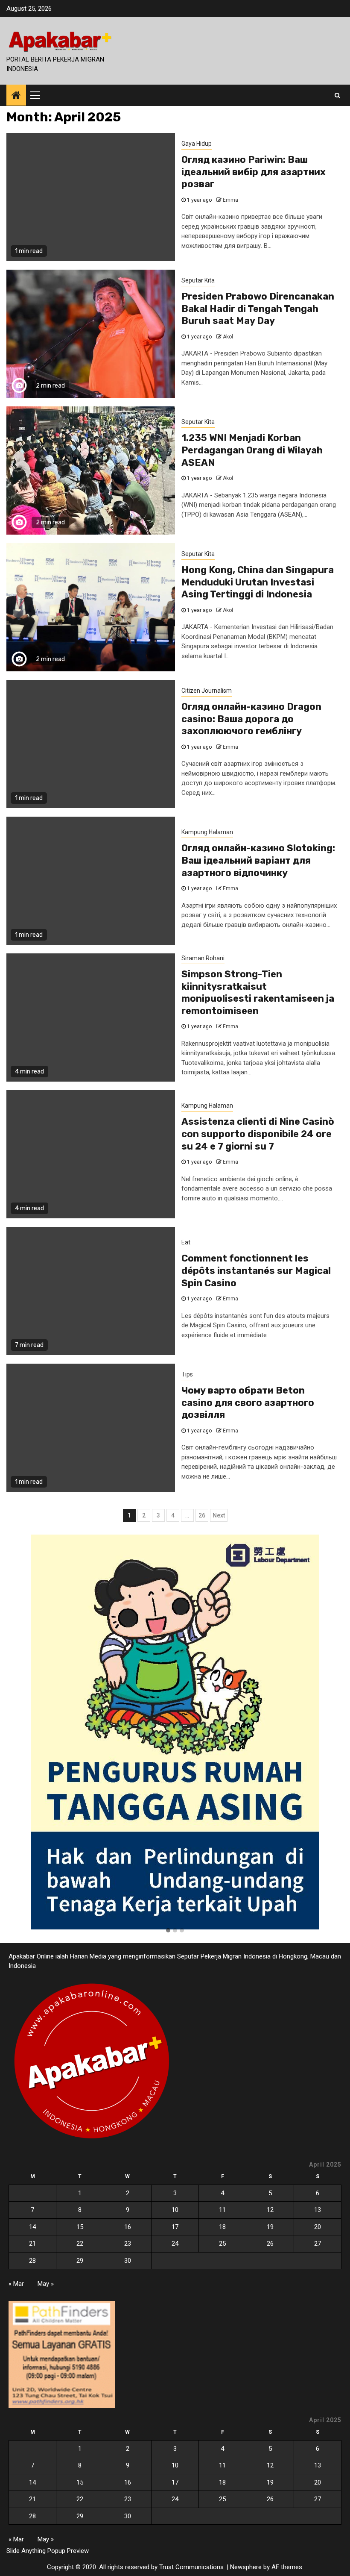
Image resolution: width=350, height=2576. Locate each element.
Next (219, 1515)
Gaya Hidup (197, 144)
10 (175, 2210)
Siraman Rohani (203, 958)
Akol (228, 337)
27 (318, 2244)
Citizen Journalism (207, 691)
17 (175, 2227)
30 (128, 2261)
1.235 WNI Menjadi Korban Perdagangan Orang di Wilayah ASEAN (252, 450)
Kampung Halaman (207, 832)
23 (128, 2244)
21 (32, 2244)
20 (318, 2227)
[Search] (337, 95)
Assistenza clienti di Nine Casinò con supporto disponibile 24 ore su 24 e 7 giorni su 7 (258, 1134)
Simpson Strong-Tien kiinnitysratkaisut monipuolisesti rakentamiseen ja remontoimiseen (258, 992)
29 (80, 2261)
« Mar (16, 2284)
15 (80, 2227)
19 (270, 2227)
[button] (168, 1931)
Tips (187, 1374)
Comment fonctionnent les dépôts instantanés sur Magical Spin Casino (256, 1270)
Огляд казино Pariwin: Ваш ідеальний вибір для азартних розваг (254, 172)
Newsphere (246, 2567)
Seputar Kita (198, 280)
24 (175, 2244)
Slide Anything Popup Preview (48, 2551)
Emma (230, 200)
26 (202, 1515)
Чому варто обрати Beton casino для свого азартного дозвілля (248, 1403)
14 (32, 2227)
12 (270, 2210)
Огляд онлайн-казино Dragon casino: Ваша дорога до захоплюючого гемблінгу (251, 719)
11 (222, 2210)
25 (222, 2244)
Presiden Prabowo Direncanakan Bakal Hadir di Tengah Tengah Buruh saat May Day (258, 309)
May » (46, 2284)
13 (318, 2210)
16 (128, 2227)
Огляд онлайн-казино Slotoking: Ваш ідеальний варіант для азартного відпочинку (258, 860)
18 (222, 2227)
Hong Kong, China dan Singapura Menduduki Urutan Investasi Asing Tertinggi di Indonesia (258, 582)
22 (80, 2244)
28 (32, 2261)
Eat (186, 1242)
